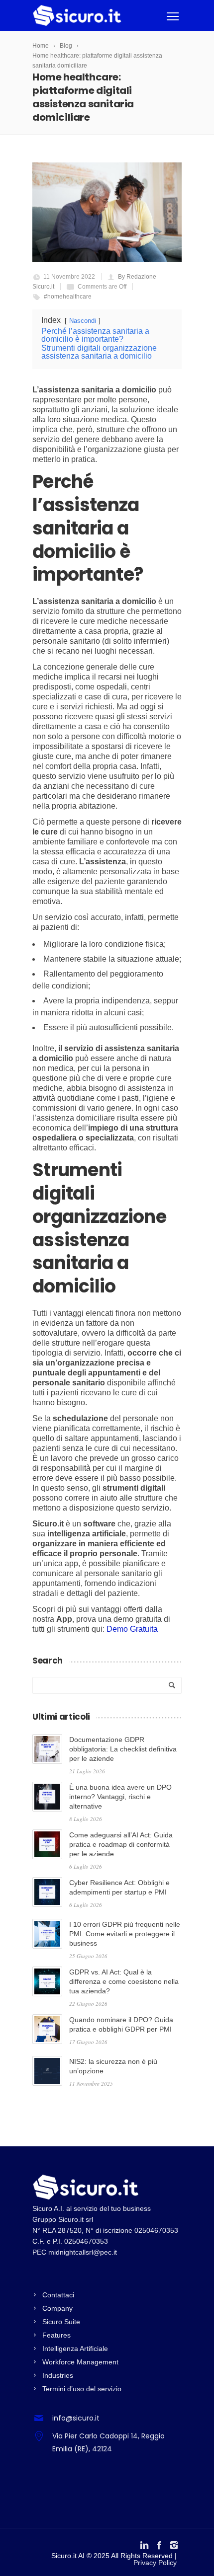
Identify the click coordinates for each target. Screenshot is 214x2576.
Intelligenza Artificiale (75, 2349)
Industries (58, 2375)
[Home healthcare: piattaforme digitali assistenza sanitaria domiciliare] (107, 212)
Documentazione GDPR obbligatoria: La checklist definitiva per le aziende (123, 1749)
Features (56, 2335)
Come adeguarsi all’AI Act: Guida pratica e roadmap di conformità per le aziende (121, 1844)
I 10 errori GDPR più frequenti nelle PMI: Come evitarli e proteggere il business (125, 1934)
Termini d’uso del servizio (82, 2389)
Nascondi (83, 321)
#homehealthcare (68, 297)
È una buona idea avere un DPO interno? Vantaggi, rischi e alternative (120, 1797)
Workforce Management (80, 2362)
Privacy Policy (155, 2563)
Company (57, 2308)
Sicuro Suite (61, 2322)
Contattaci (58, 2295)
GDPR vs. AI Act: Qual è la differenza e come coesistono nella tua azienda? (124, 1981)
